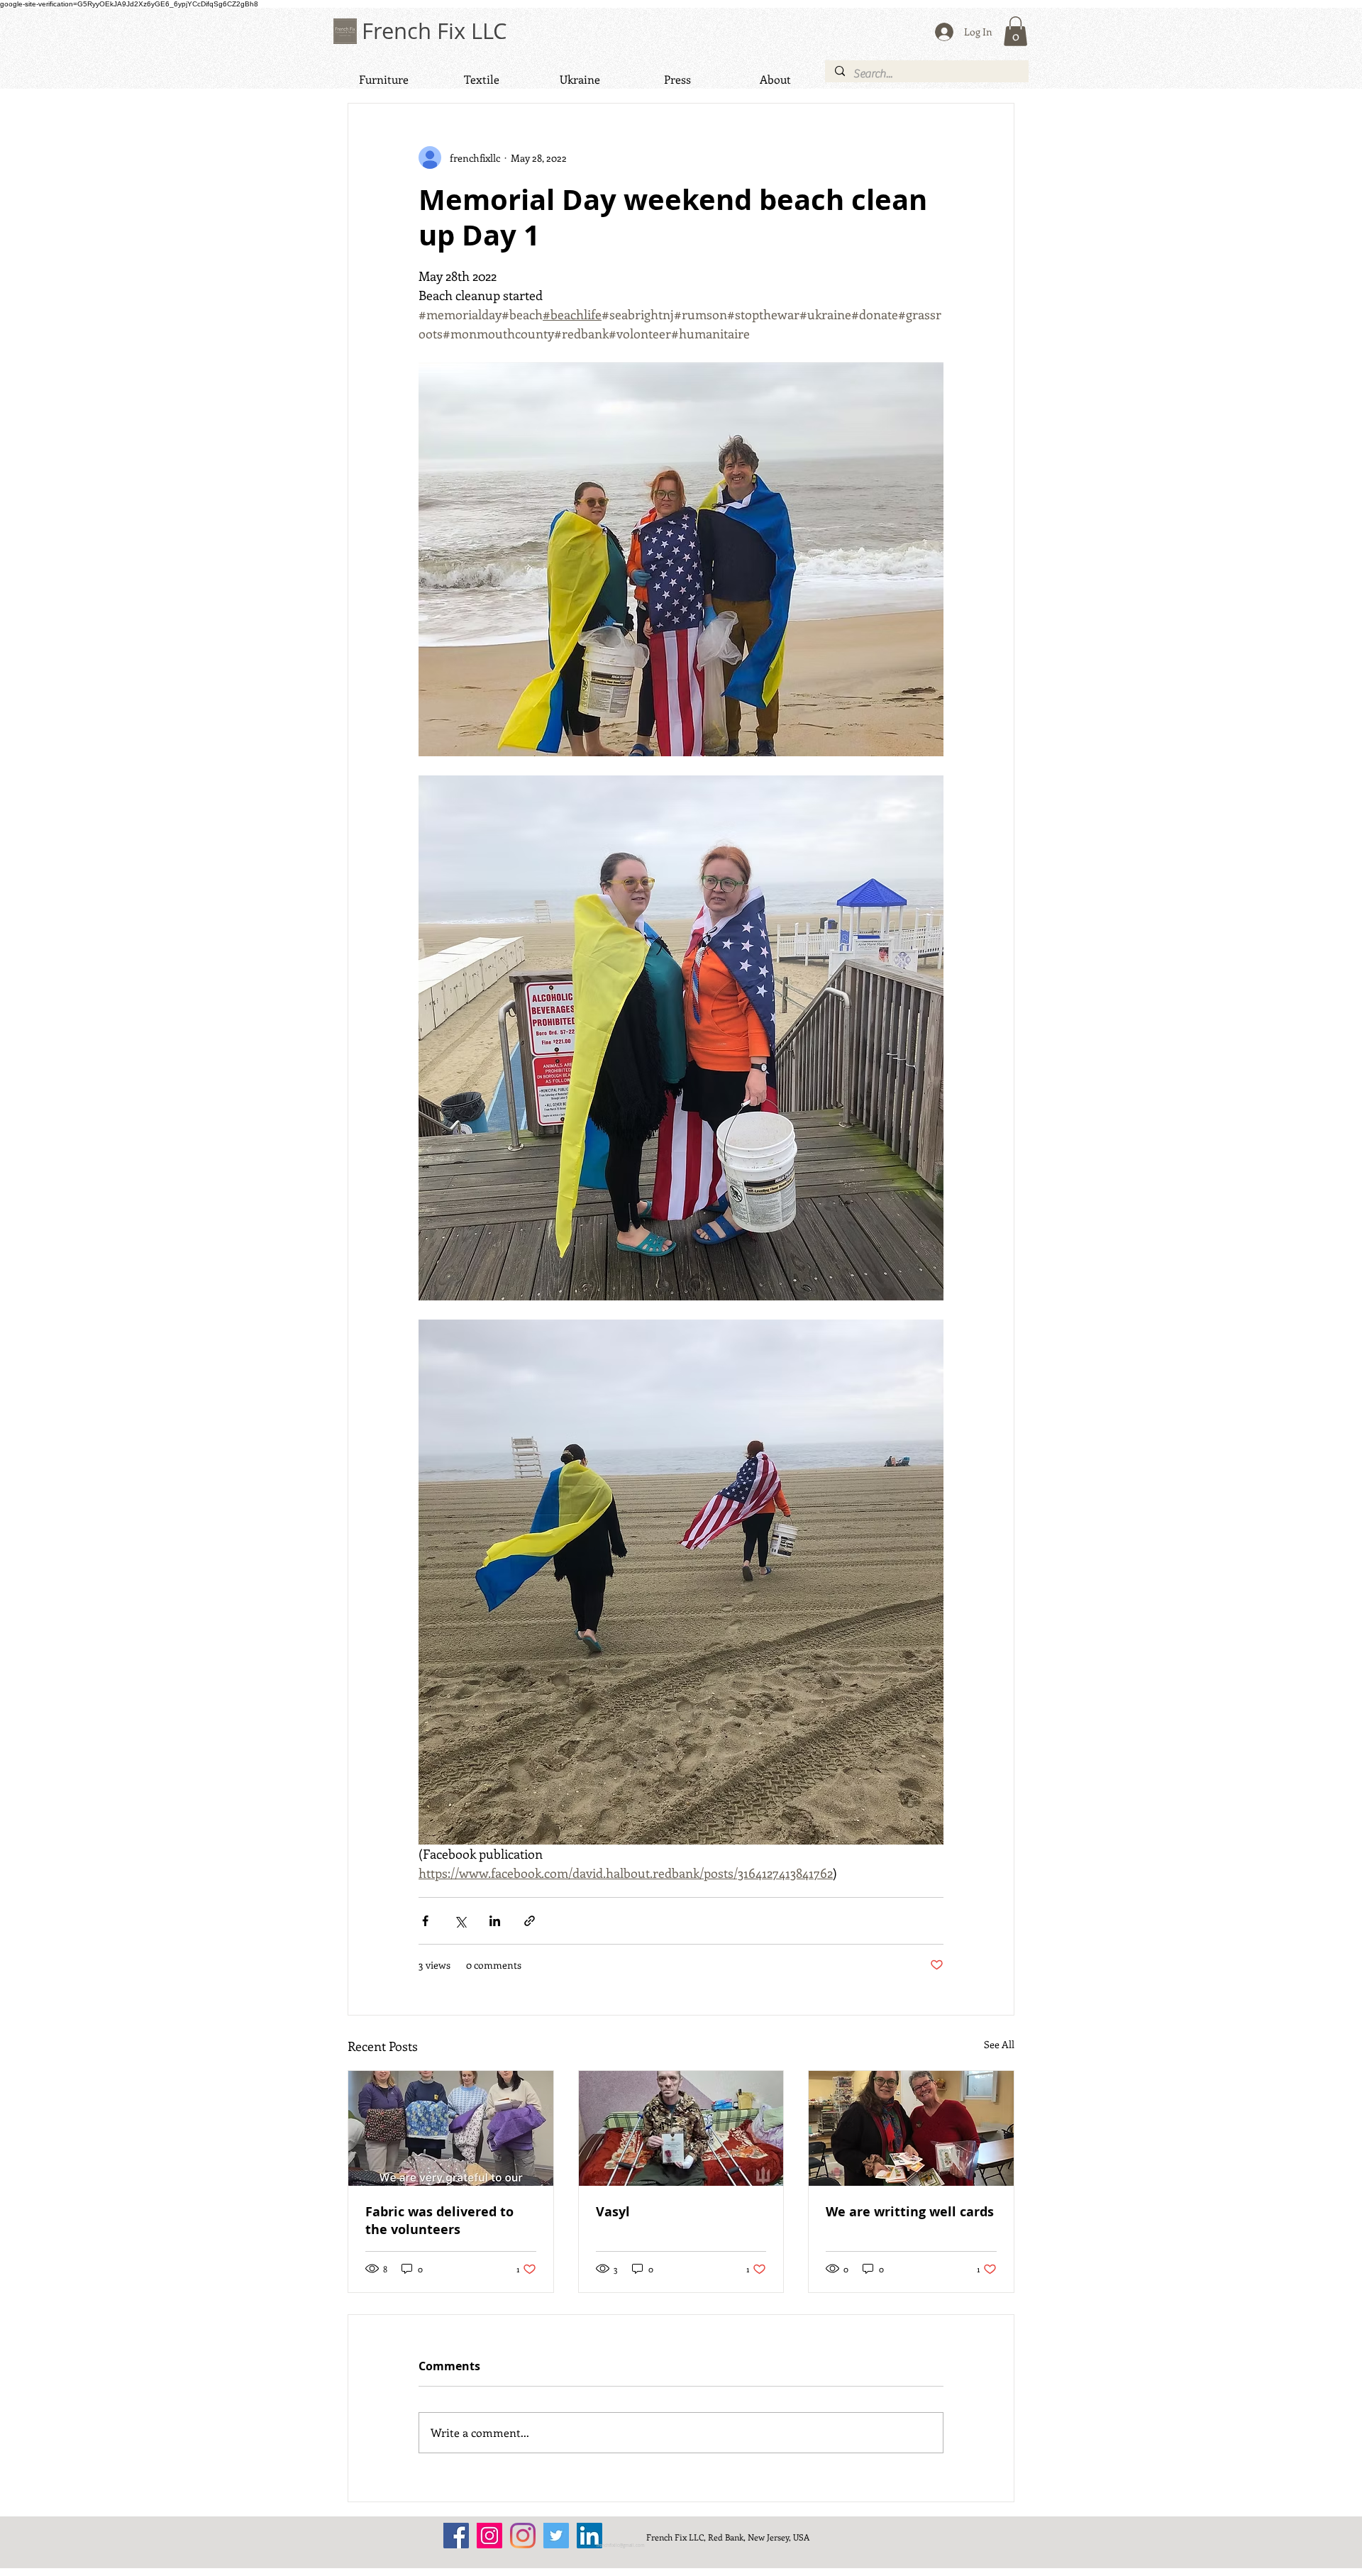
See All (999, 2044)
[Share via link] (530, 1921)
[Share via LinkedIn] (495, 1921)
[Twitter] (556, 2536)
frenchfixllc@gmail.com (621, 2545)
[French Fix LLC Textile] (523, 2536)
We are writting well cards (910, 2212)
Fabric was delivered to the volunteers (439, 2221)
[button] (1015, 31)
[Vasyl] (681, 2128)
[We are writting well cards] (911, 2128)
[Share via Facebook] (425, 1921)
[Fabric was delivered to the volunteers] (451, 2128)
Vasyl (613, 2212)
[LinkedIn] (589, 2536)
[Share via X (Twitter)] (460, 1921)
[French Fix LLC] (456, 2536)
